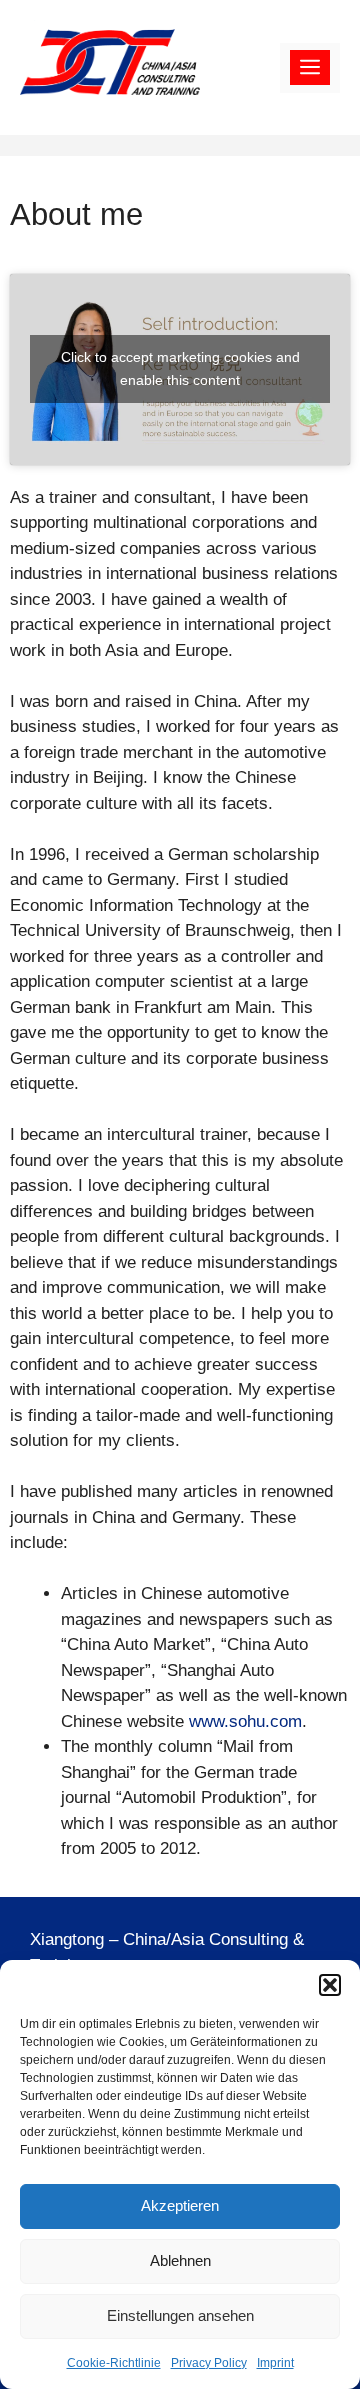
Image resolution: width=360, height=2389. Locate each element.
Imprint (275, 2363)
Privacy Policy (209, 2363)
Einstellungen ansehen (180, 2315)
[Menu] (310, 68)
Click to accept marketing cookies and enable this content (180, 368)
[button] (330, 1985)
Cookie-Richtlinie (114, 2363)
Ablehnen (180, 2260)
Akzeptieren (180, 2205)
